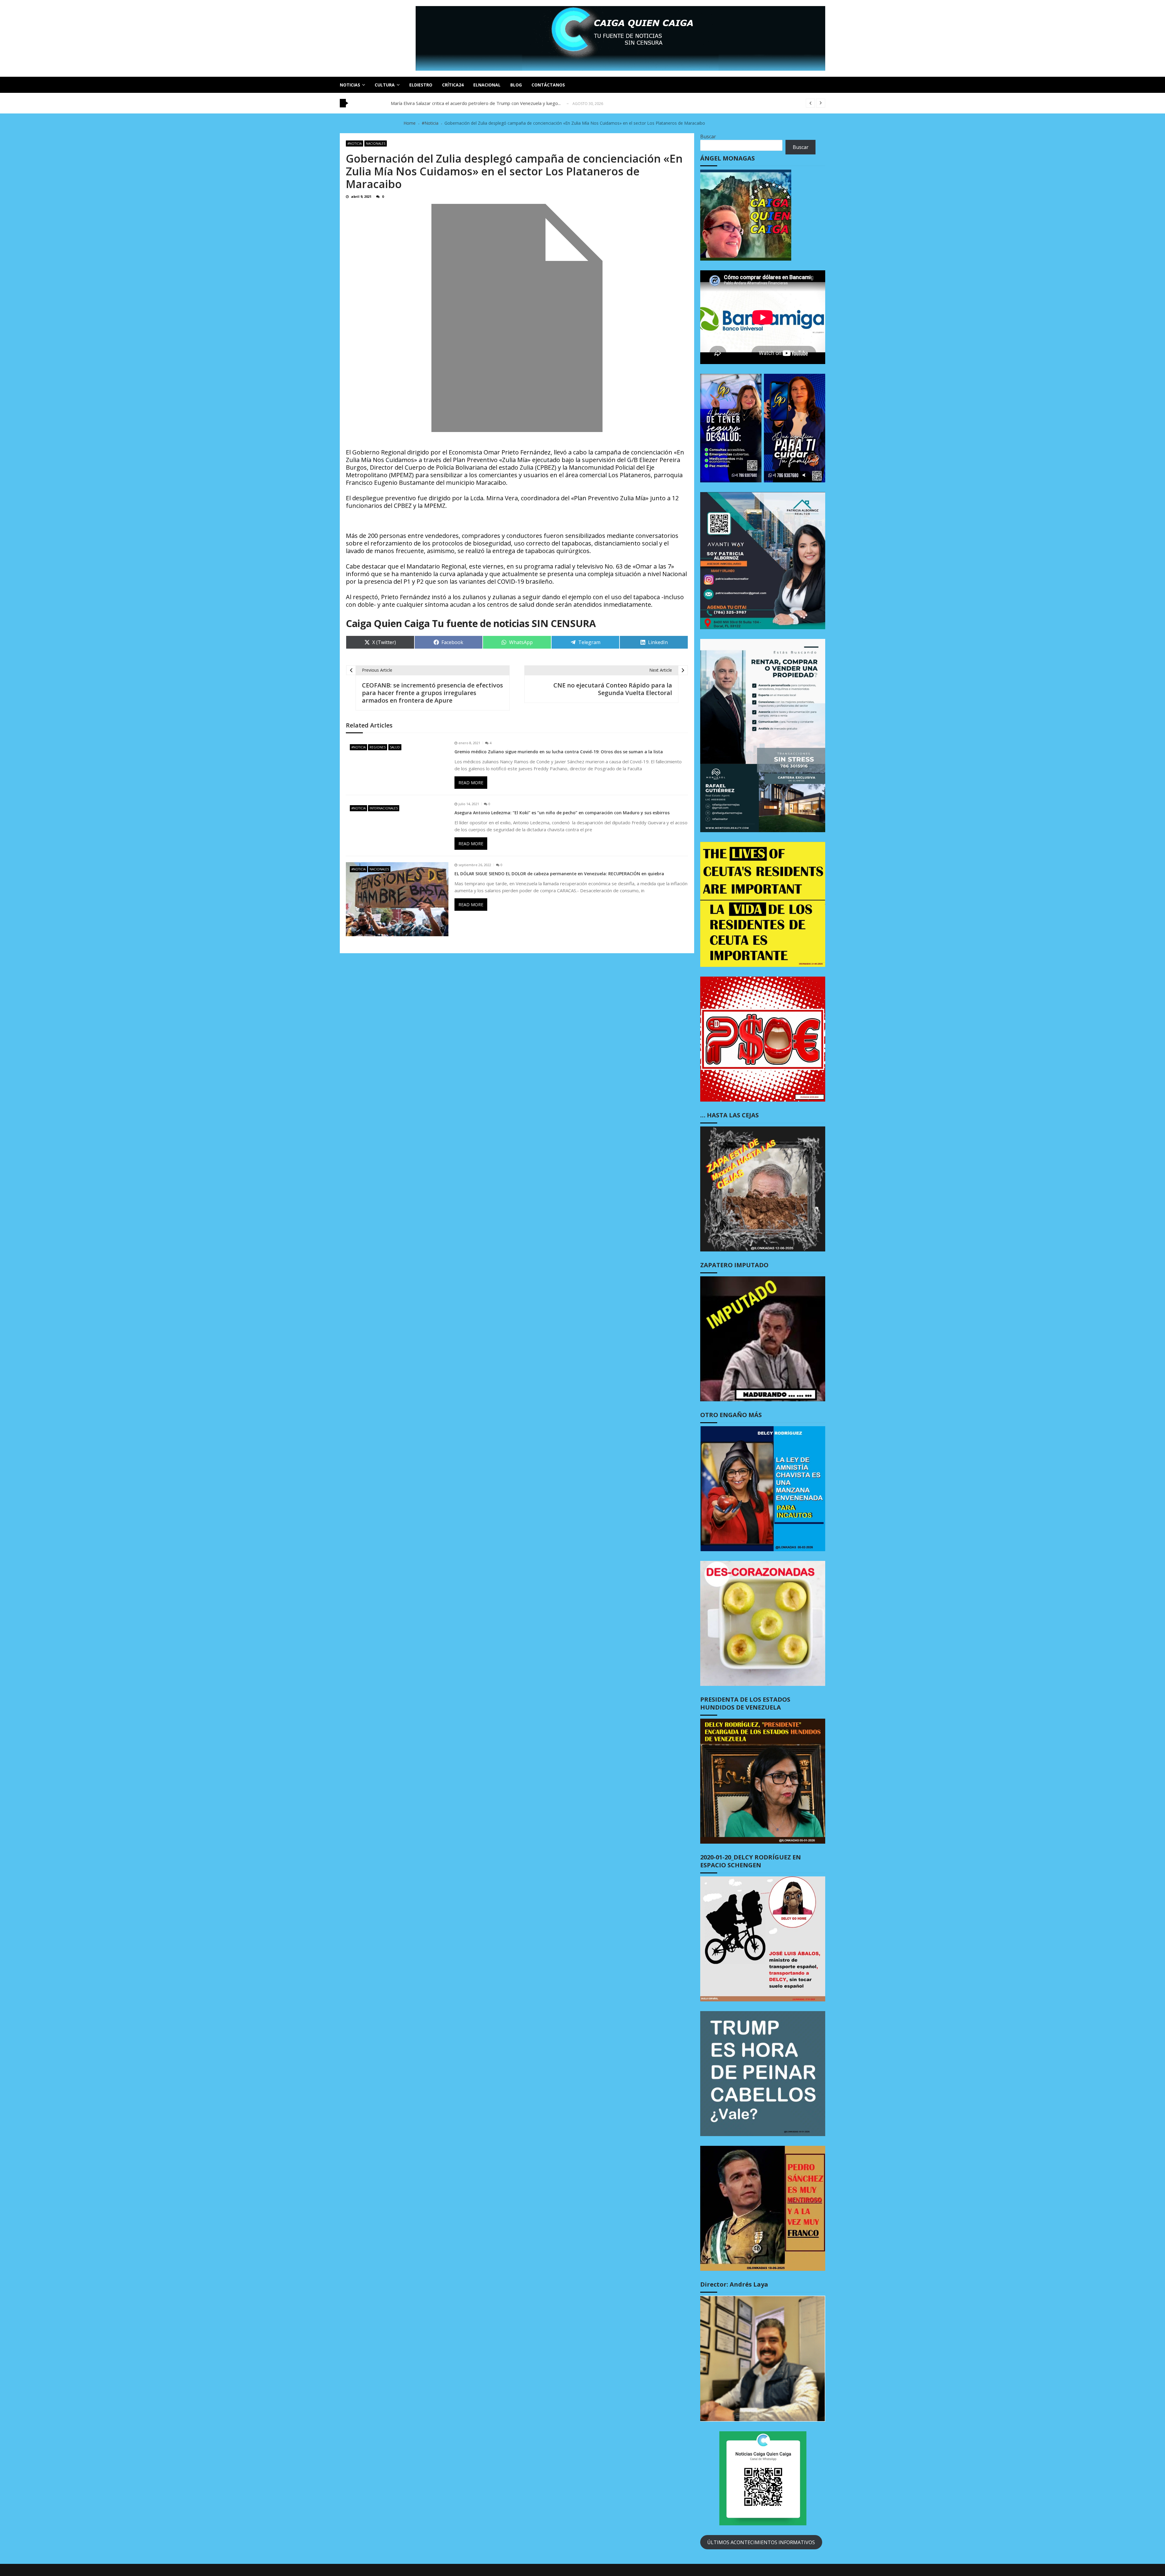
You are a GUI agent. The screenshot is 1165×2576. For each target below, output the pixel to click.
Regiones (378, 747)
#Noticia (355, 143)
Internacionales (384, 808)
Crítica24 (453, 85)
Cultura (385, 85)
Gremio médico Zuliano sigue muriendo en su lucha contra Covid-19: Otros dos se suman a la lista (559, 752)
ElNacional (487, 85)
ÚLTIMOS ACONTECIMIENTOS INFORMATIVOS (761, 2542)
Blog (516, 85)
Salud (395, 747)
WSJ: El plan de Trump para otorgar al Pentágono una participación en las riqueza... (476, 103)
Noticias (350, 85)
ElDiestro (421, 85)
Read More (471, 783)
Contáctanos (548, 85)
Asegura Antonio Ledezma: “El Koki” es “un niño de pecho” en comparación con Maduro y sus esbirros (562, 813)
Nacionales (376, 143)
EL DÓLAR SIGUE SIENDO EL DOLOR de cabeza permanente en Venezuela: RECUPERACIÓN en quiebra (559, 874)
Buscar (708, 137)
